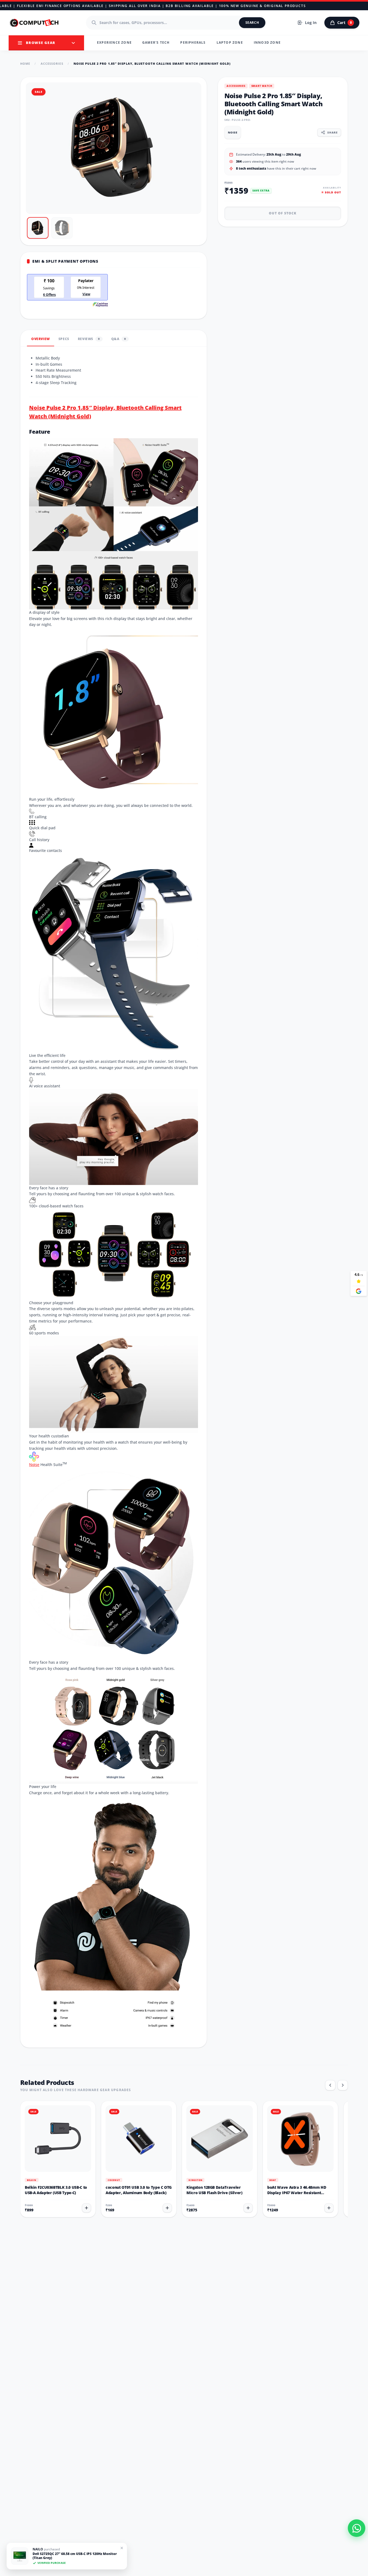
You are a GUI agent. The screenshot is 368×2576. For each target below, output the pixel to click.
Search (252, 23)
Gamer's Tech (156, 42)
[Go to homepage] (34, 23)
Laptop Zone (230, 42)
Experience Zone (114, 42)
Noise (34, 1465)
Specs (64, 339)
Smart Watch (262, 86)
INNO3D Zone (267, 42)
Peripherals (193, 42)
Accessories (52, 64)
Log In (311, 23)
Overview (41, 339)
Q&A (119, 339)
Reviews (89, 339)
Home (25, 64)
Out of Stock (283, 213)
